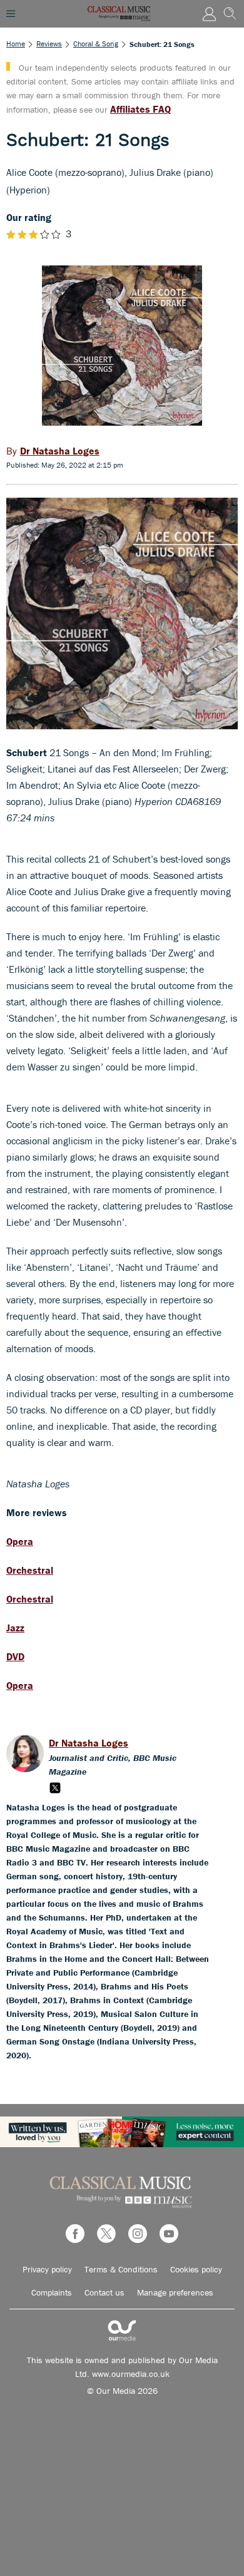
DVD (15, 1656)
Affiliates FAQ (140, 109)
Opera (20, 1541)
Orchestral (30, 1570)
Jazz (15, 1628)
